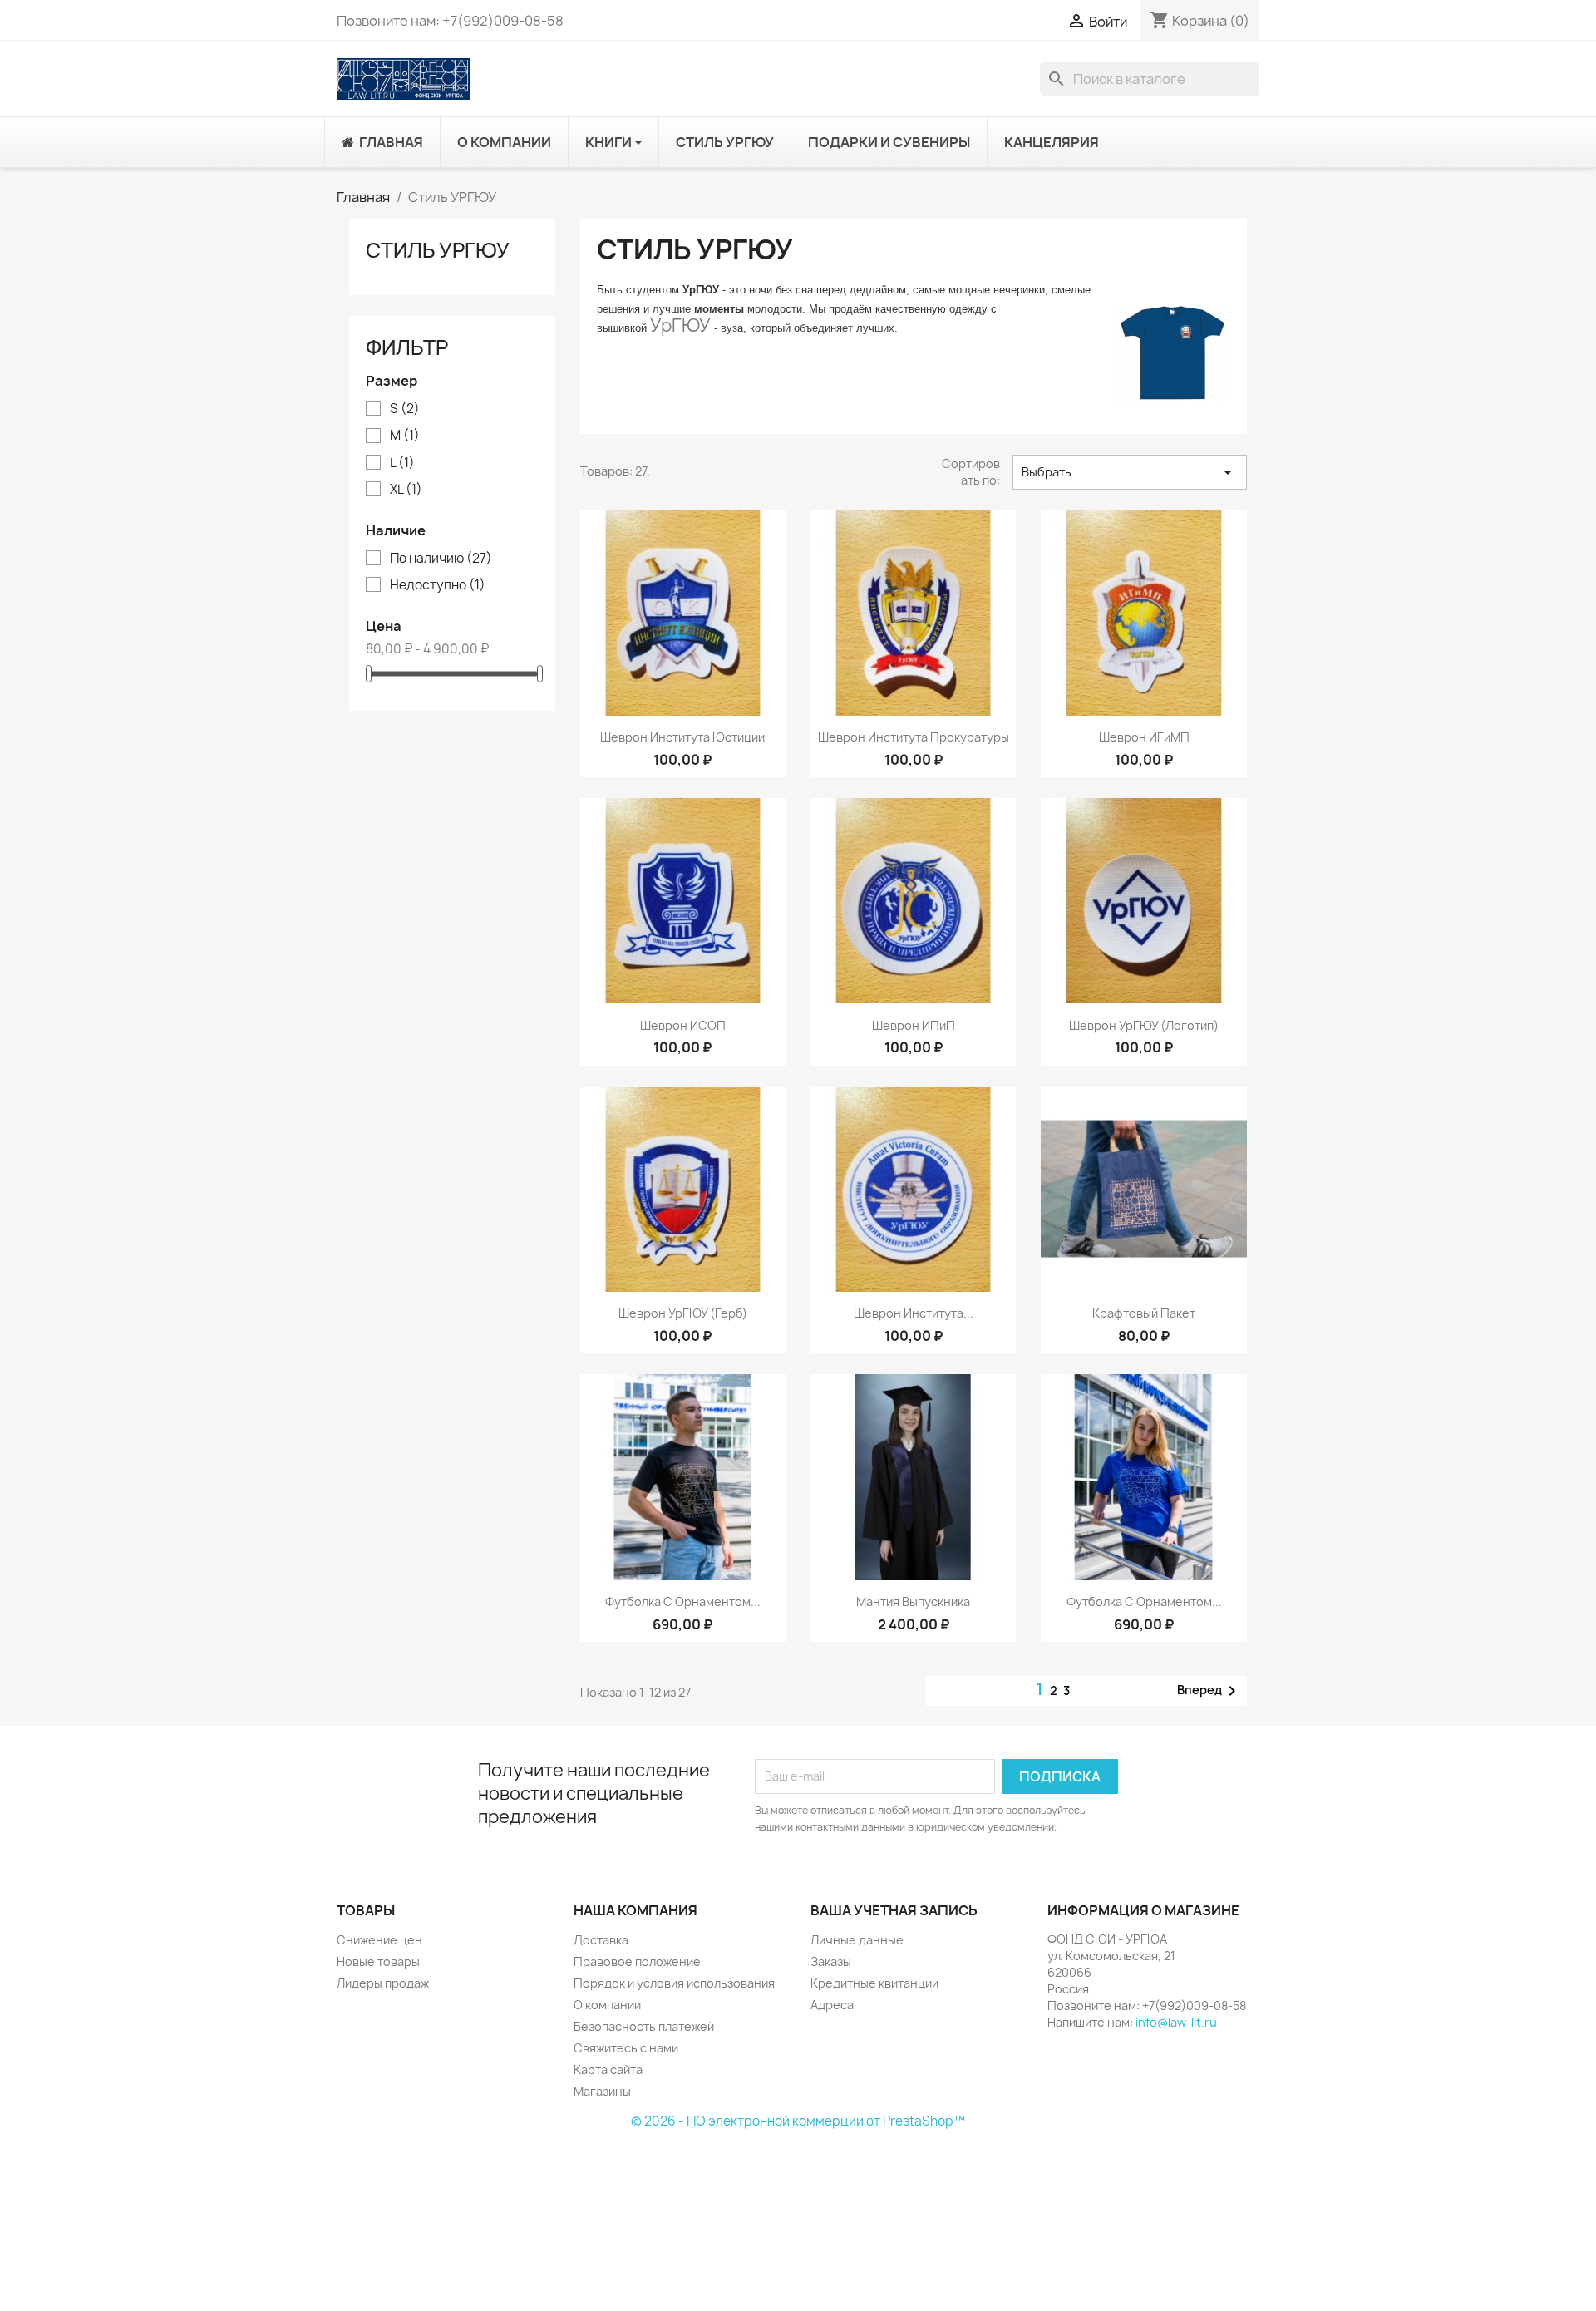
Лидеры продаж (383, 1983)
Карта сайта (608, 2070)
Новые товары (378, 1961)
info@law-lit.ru (1176, 2022)
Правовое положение (637, 1961)
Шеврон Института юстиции (682, 737)
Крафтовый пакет (1144, 1313)
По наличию (441, 559)
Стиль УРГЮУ (438, 250)
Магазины (602, 2091)
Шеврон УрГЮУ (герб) (683, 1313)
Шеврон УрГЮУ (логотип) (1144, 1025)
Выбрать (1130, 472)
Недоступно (438, 585)
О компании (607, 2005)
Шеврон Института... (914, 1313)
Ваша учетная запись (894, 1910)
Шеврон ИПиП (914, 1025)
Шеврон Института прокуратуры (914, 737)
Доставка (601, 1940)
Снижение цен (379, 1940)
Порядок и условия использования (674, 1983)
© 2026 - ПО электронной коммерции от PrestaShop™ (798, 2121)
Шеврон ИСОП (683, 1025)
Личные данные (857, 1940)
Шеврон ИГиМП (1144, 737)
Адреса (832, 2005)
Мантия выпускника (913, 1601)
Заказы (831, 1961)
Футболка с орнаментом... (683, 1601)
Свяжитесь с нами (626, 2048)
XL (406, 490)
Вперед (1209, 1691)
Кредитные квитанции (874, 1983)
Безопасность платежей (644, 2026)
